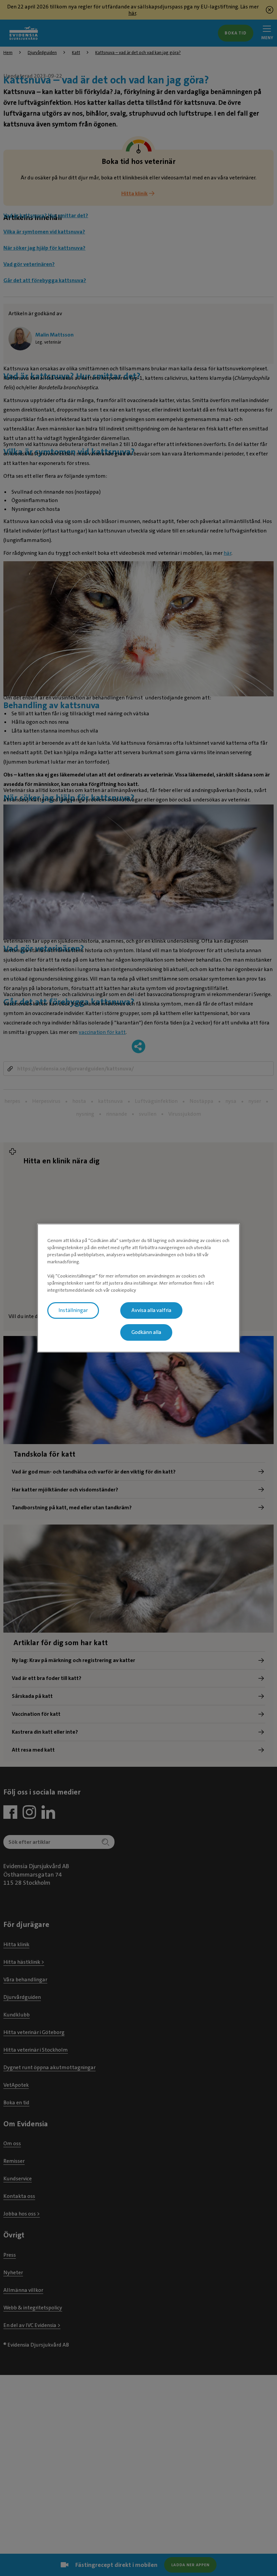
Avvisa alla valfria (151, 1310)
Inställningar (73, 1310)
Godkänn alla (146, 1332)
